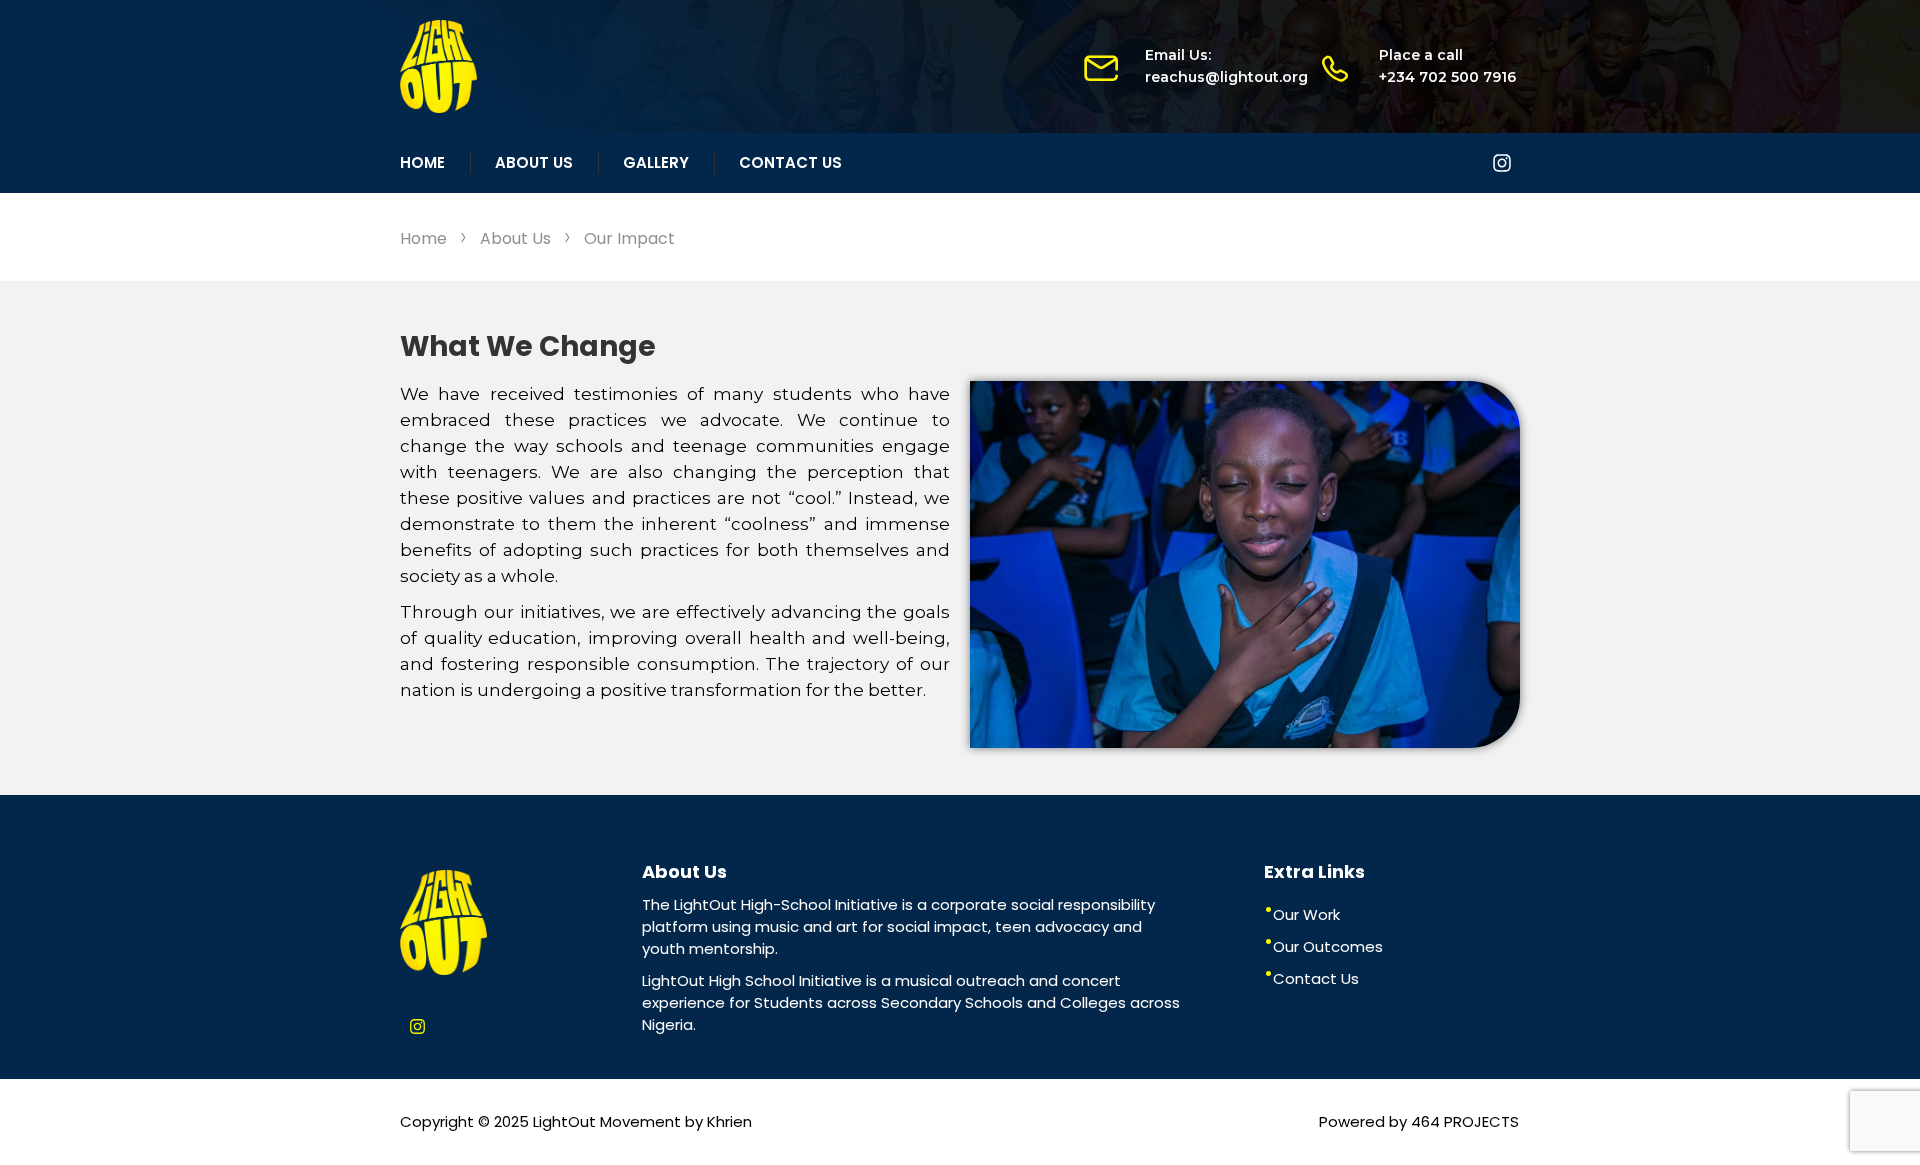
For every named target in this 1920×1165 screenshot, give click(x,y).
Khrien (729, 1121)
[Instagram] (1502, 163)
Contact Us (790, 162)
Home (422, 162)
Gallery (656, 162)
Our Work (1306, 914)
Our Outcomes (1328, 946)
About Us (534, 162)
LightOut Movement (607, 1121)
